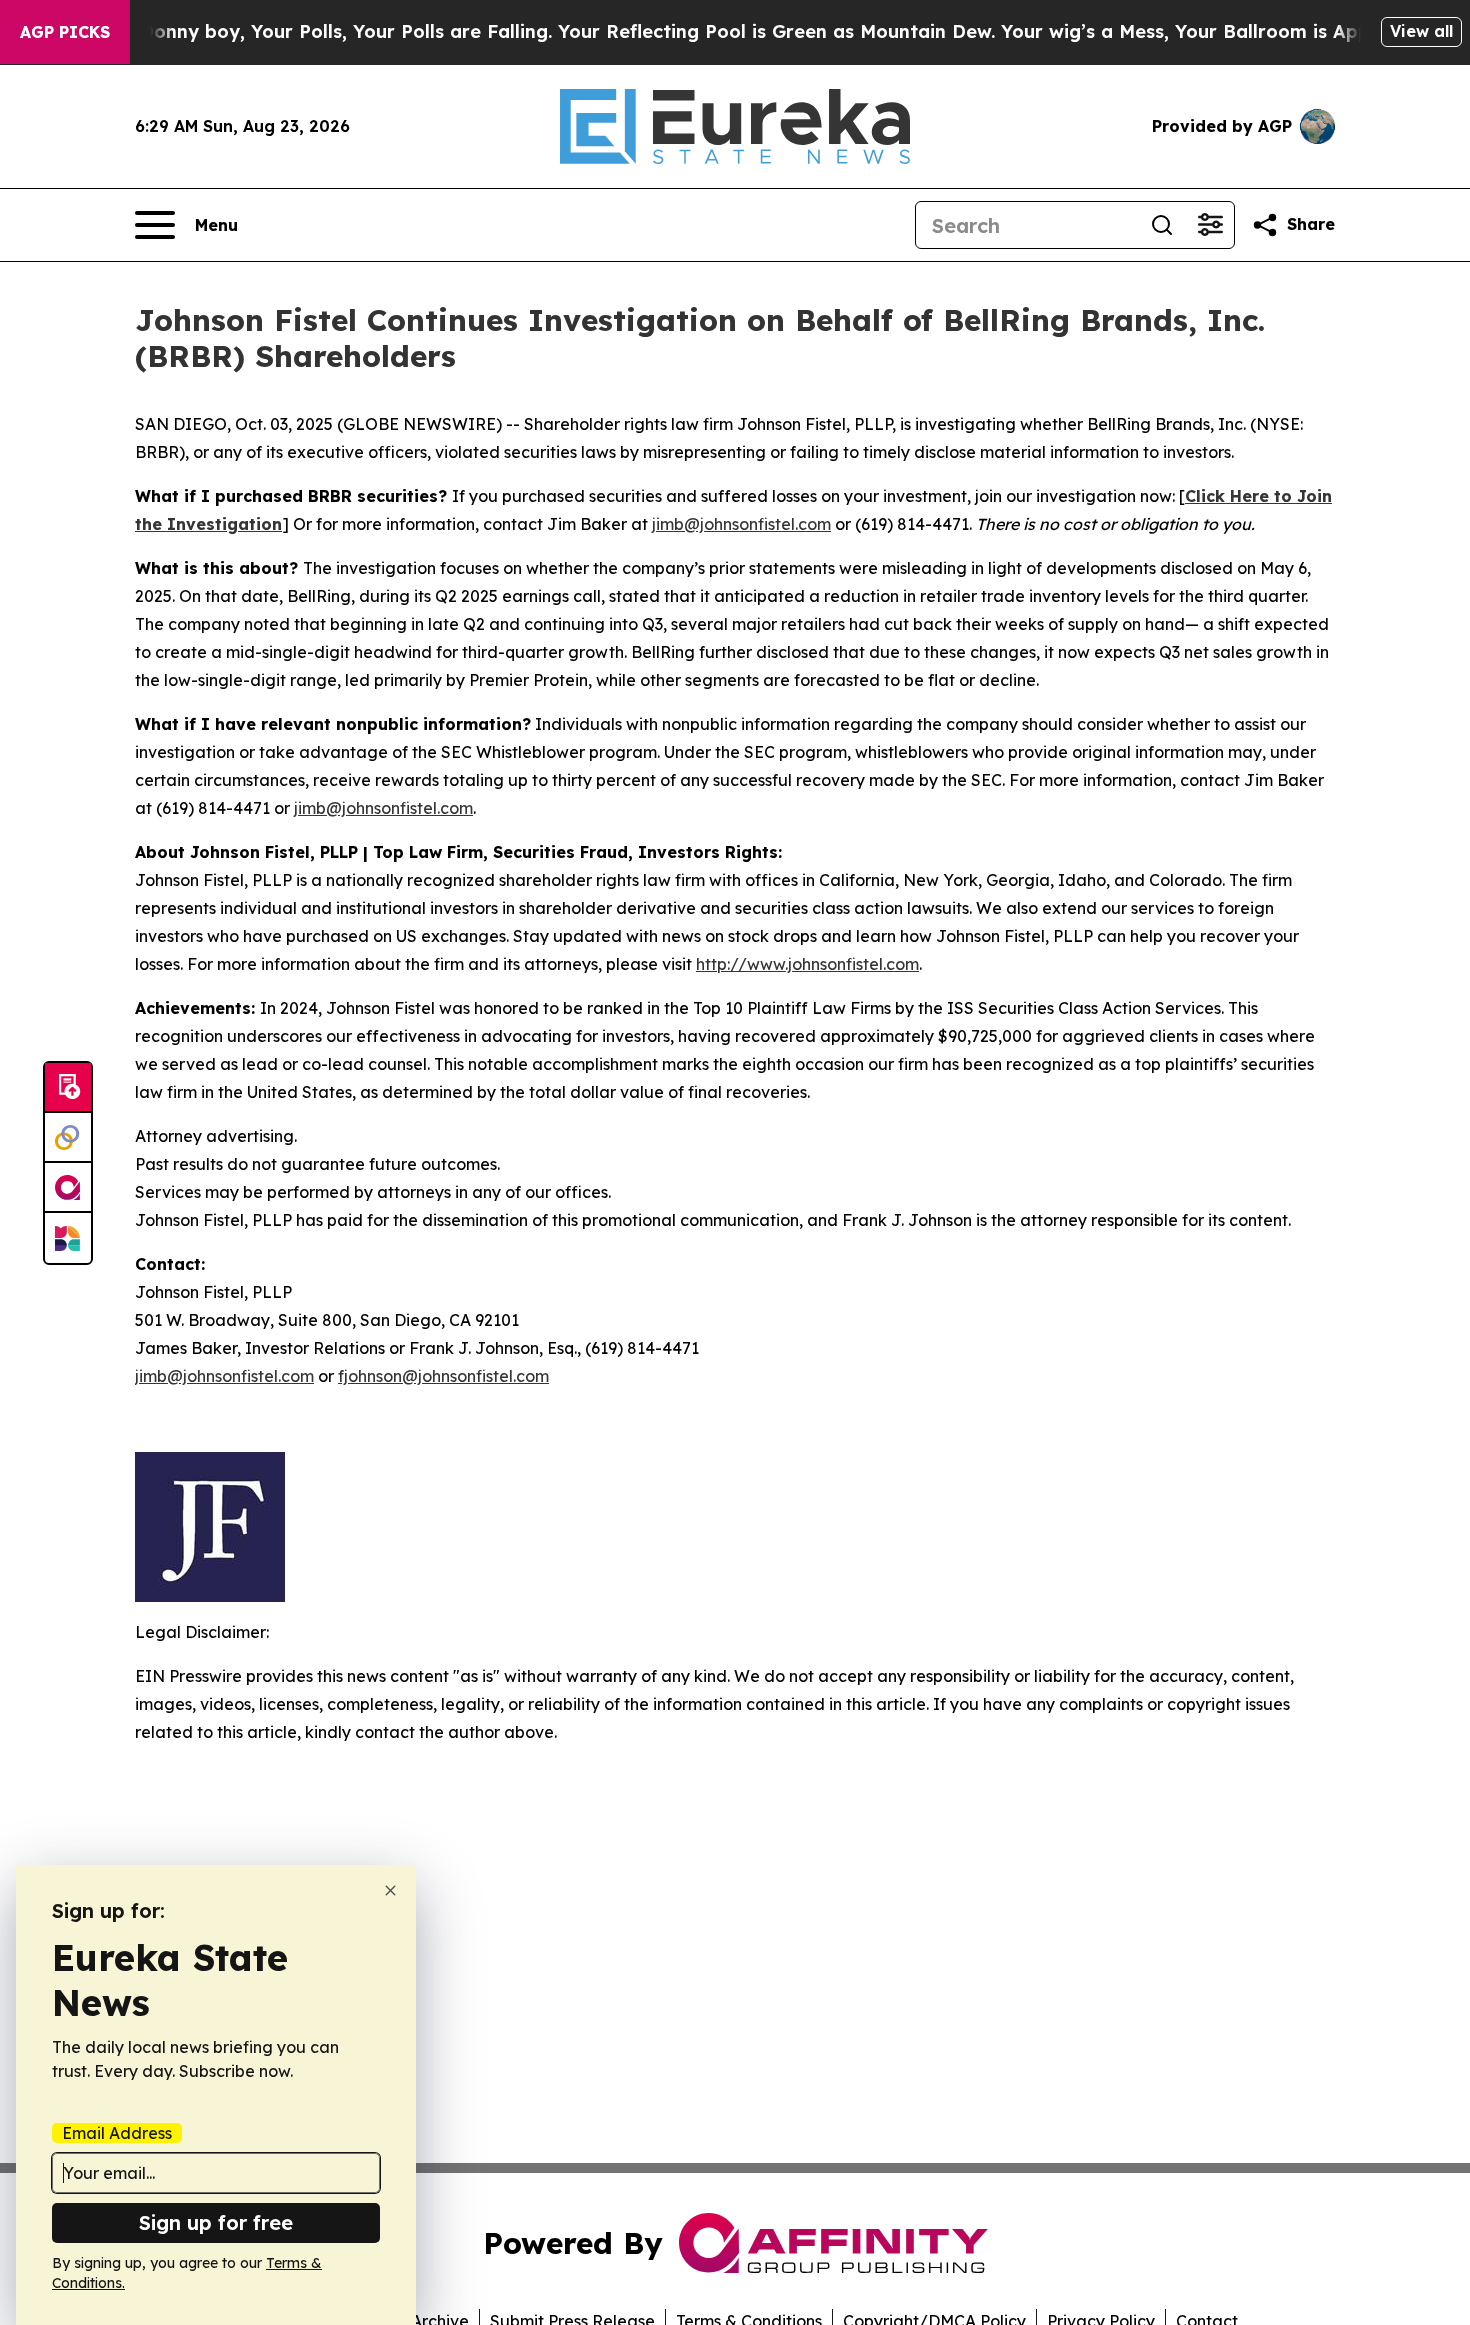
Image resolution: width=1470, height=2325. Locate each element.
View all (1421, 31)
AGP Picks (65, 32)
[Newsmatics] (68, 1238)
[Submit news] (68, 1088)
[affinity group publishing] (68, 1188)
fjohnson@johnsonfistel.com (443, 1376)
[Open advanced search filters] (1210, 225)
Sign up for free (216, 2222)
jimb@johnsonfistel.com (741, 524)
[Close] (390, 1890)
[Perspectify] (68, 1138)
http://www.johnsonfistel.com (807, 964)
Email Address (117, 2133)
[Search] (1162, 225)
